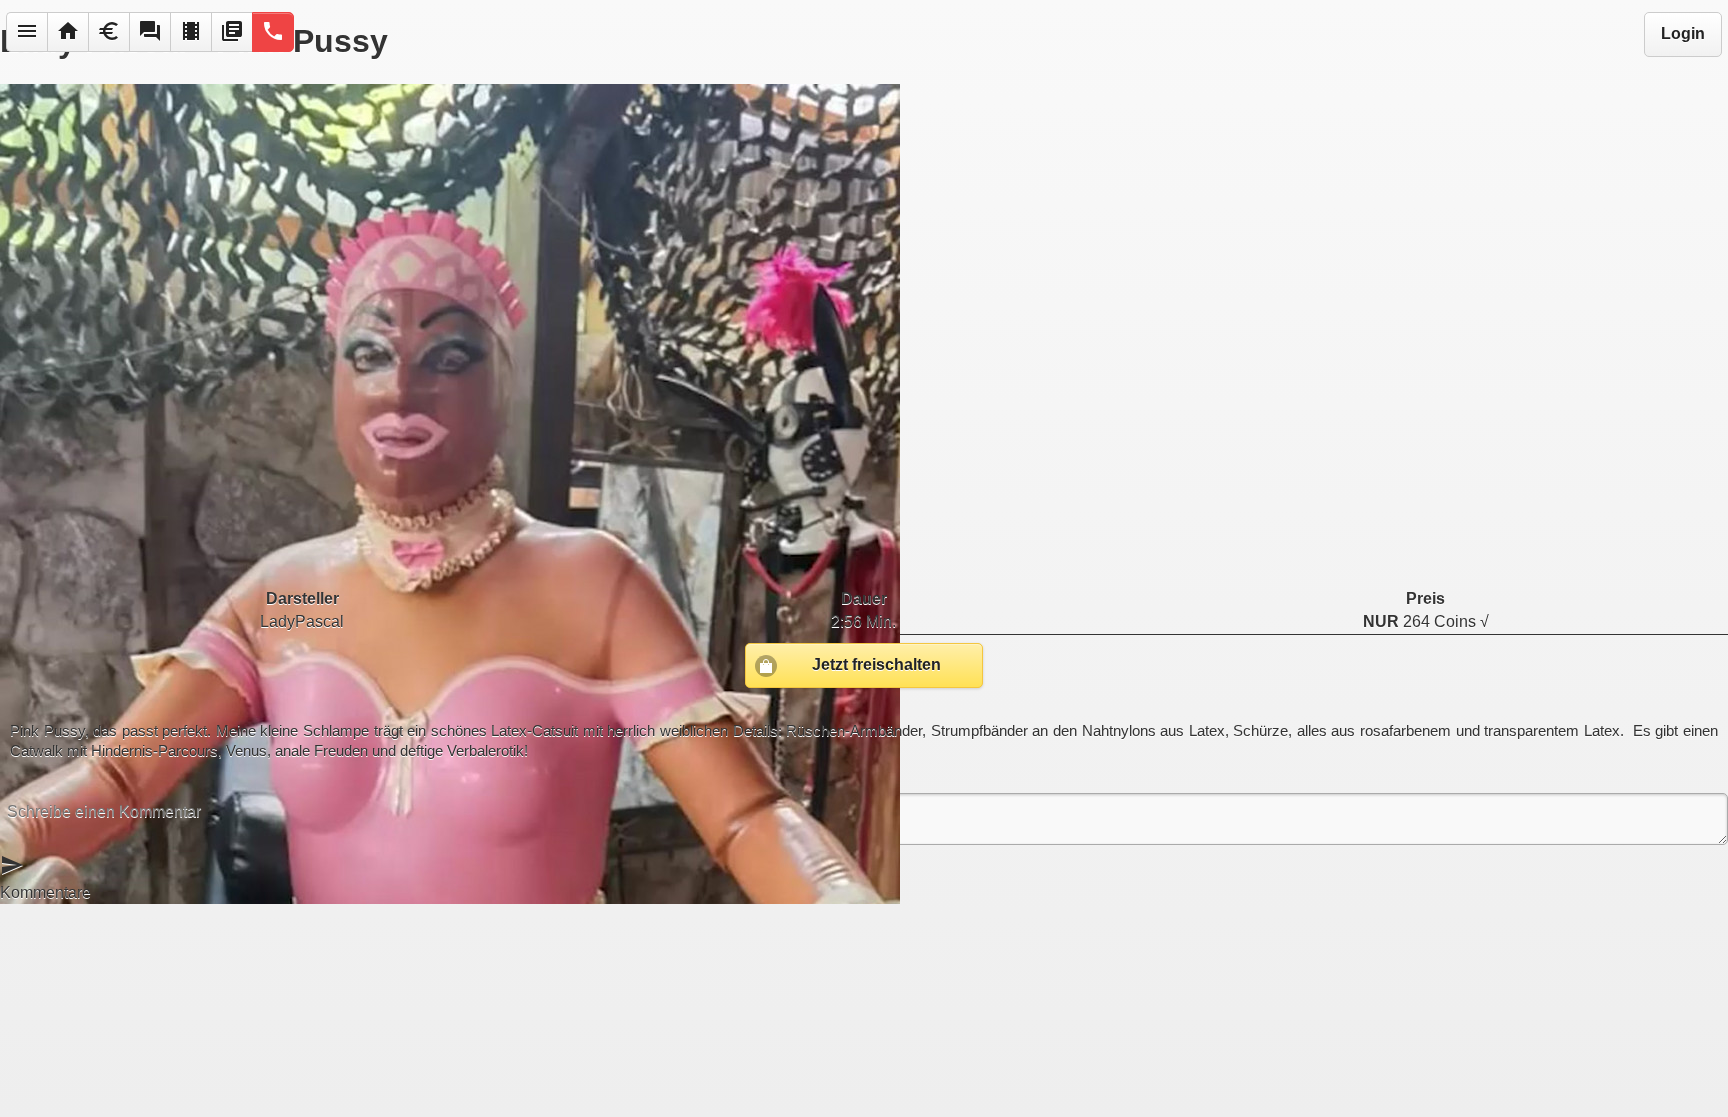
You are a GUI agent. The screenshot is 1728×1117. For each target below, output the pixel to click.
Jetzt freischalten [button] (876, 664)
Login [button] (1683, 33)
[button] (26, 32)
